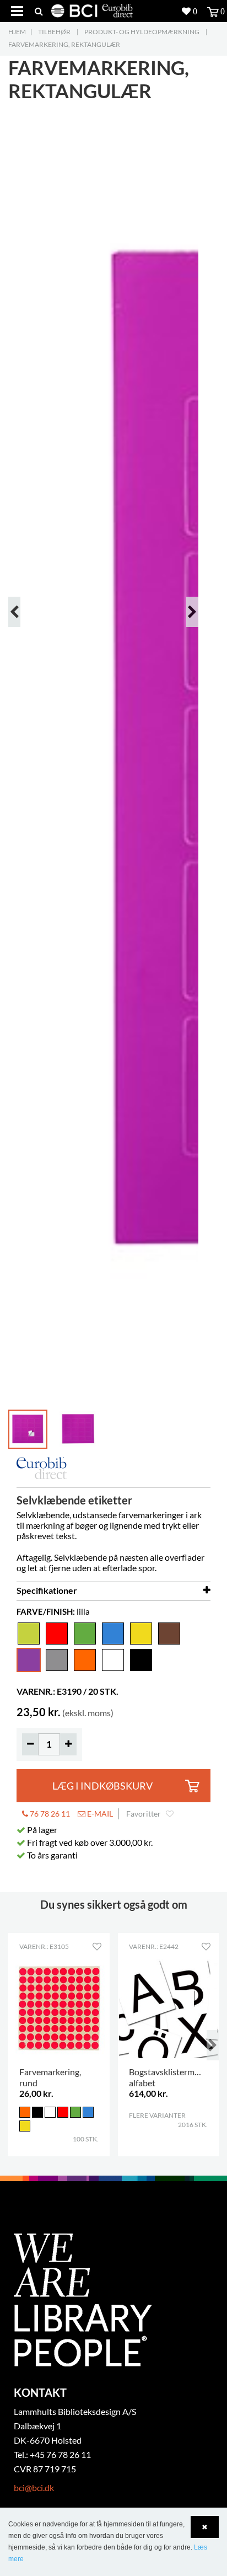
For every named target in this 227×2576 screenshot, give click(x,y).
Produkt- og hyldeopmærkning (142, 32)
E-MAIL (99, 1814)
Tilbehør (54, 32)
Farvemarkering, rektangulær (64, 44)
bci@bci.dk (34, 2487)
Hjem (17, 32)
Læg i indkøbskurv (102, 1786)
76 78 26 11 (49, 1814)
